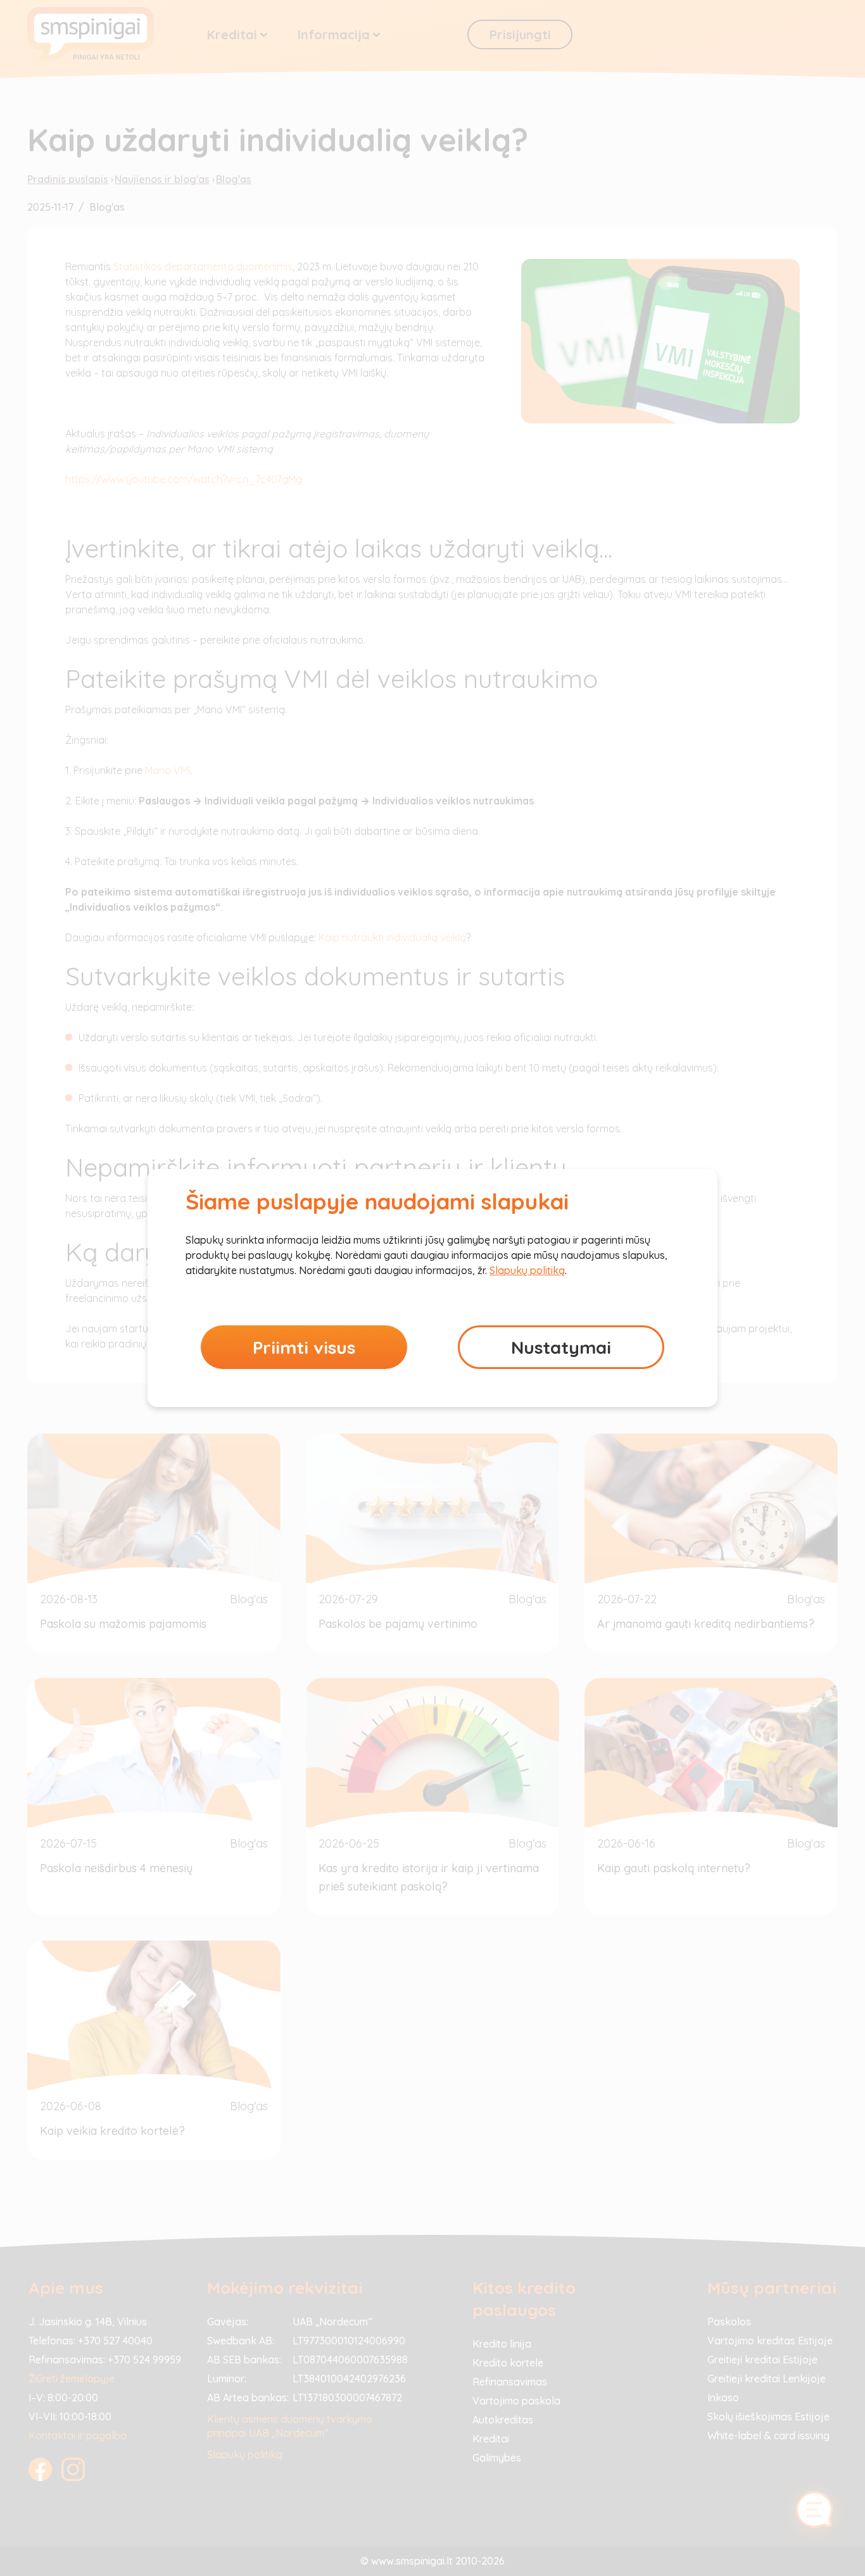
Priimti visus (304, 1347)
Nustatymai (561, 1347)
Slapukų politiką (527, 1270)
